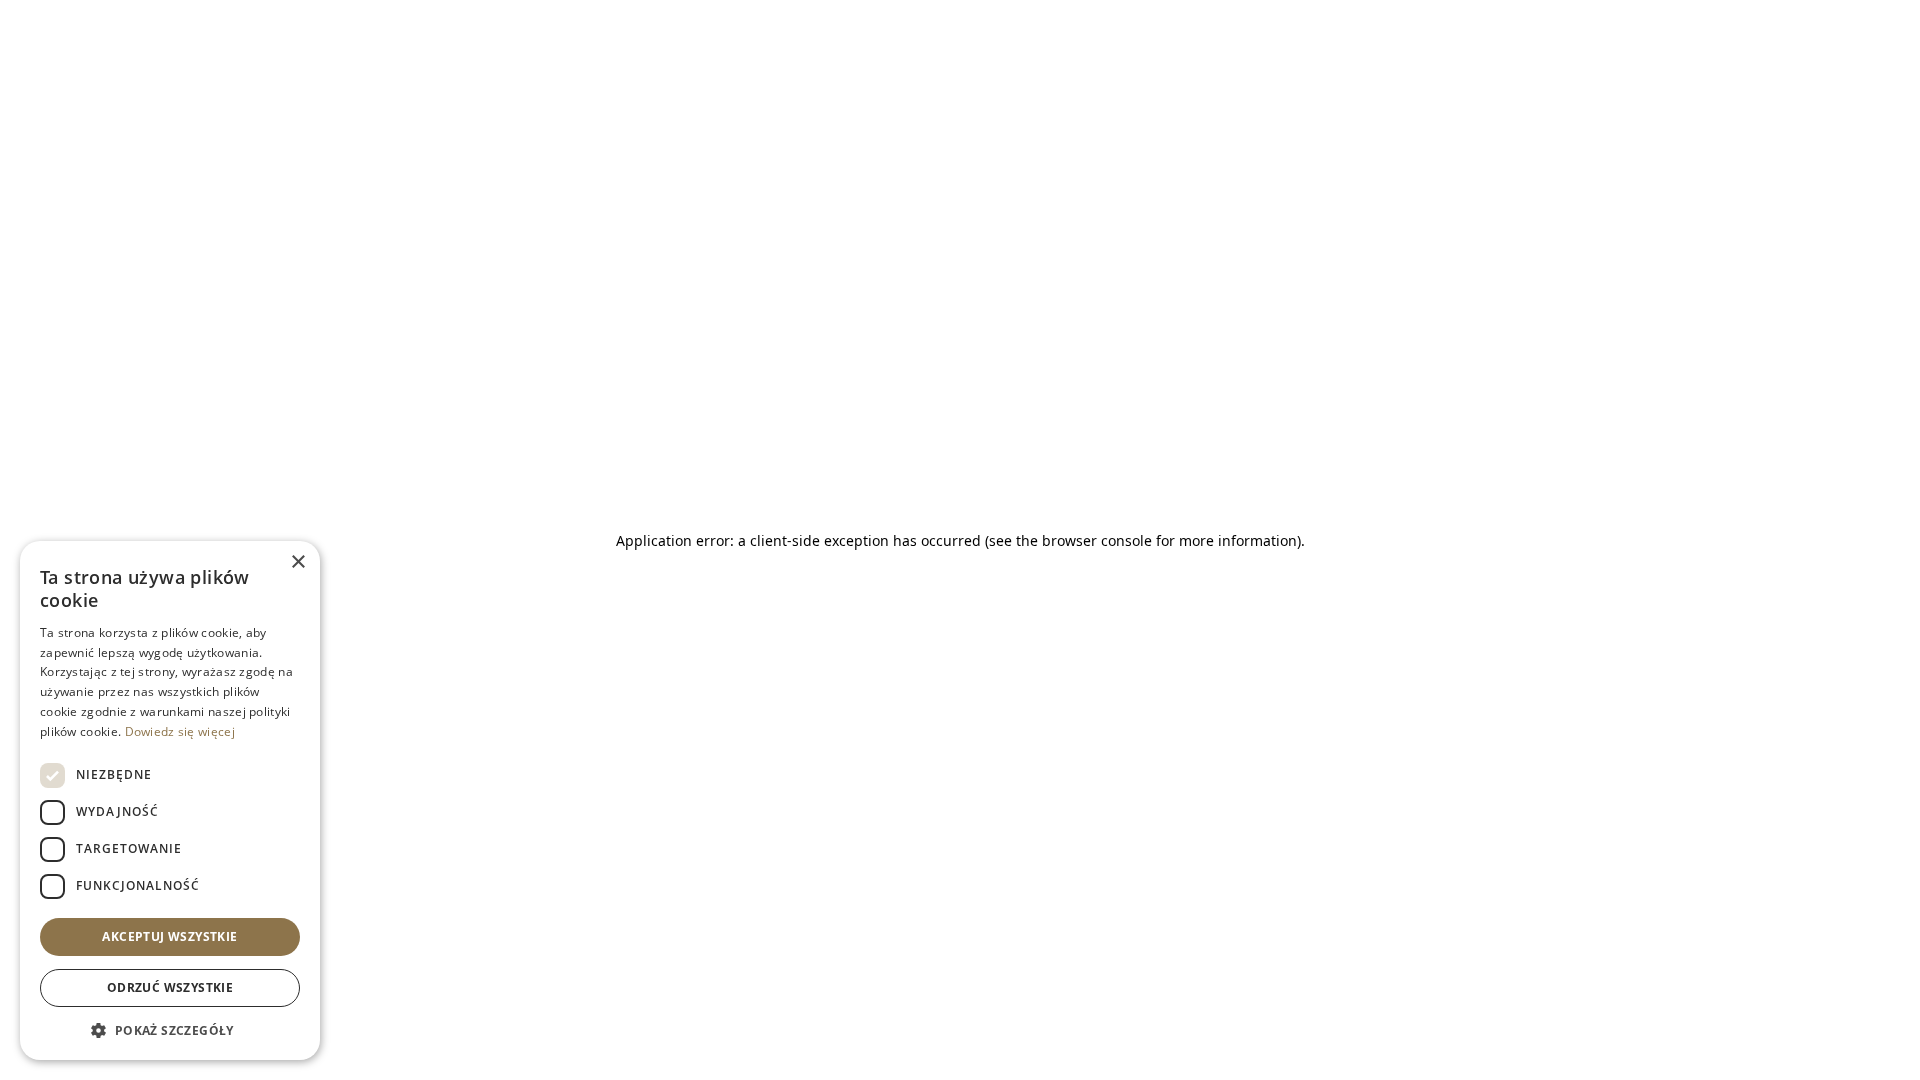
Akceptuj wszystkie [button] (169, 936)
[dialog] (170, 800)
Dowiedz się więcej (180, 731)
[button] (170, 1030)
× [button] (297, 562)
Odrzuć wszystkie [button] (170, 987)
